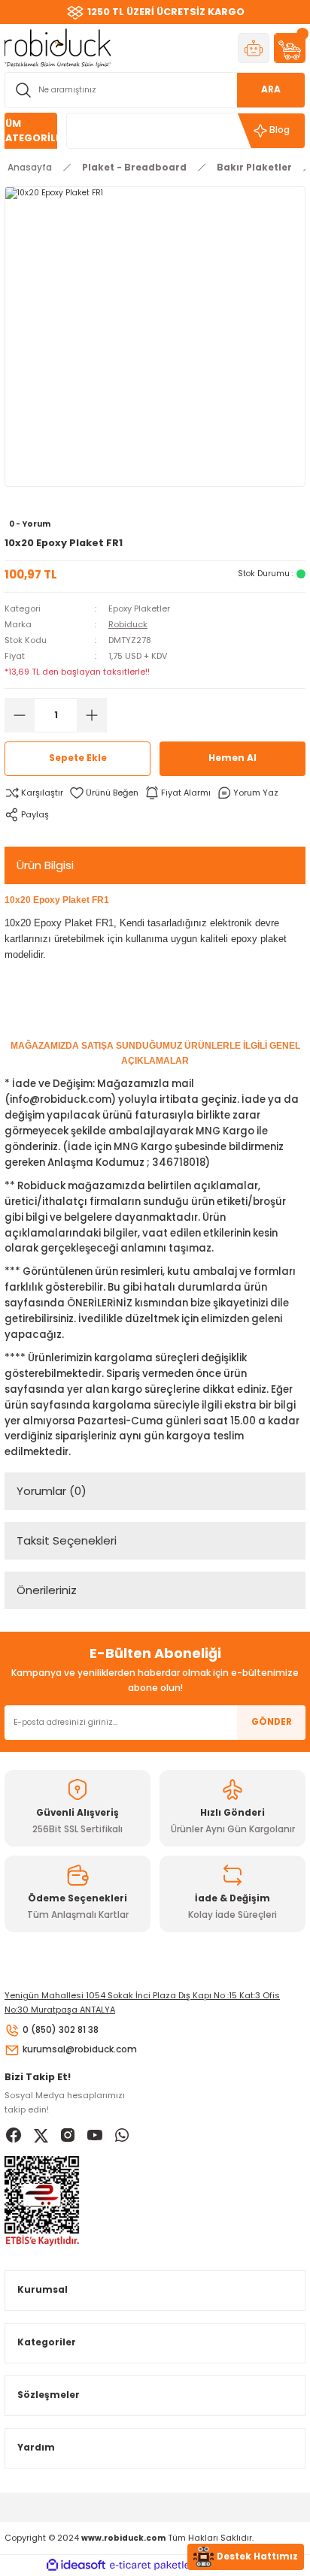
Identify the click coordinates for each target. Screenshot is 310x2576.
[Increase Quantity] (92, 715)
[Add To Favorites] (104, 793)
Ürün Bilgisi (45, 865)
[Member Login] (254, 48)
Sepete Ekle (78, 758)
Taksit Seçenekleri (67, 1540)
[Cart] (290, 48)
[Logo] (58, 48)
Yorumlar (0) (52, 1491)
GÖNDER (272, 1722)
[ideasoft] (76, 2565)
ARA (271, 89)
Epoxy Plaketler (139, 609)
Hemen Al (232, 758)
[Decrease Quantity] (20, 715)
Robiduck (128, 624)
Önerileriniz (47, 1590)
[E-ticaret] (153, 2565)
